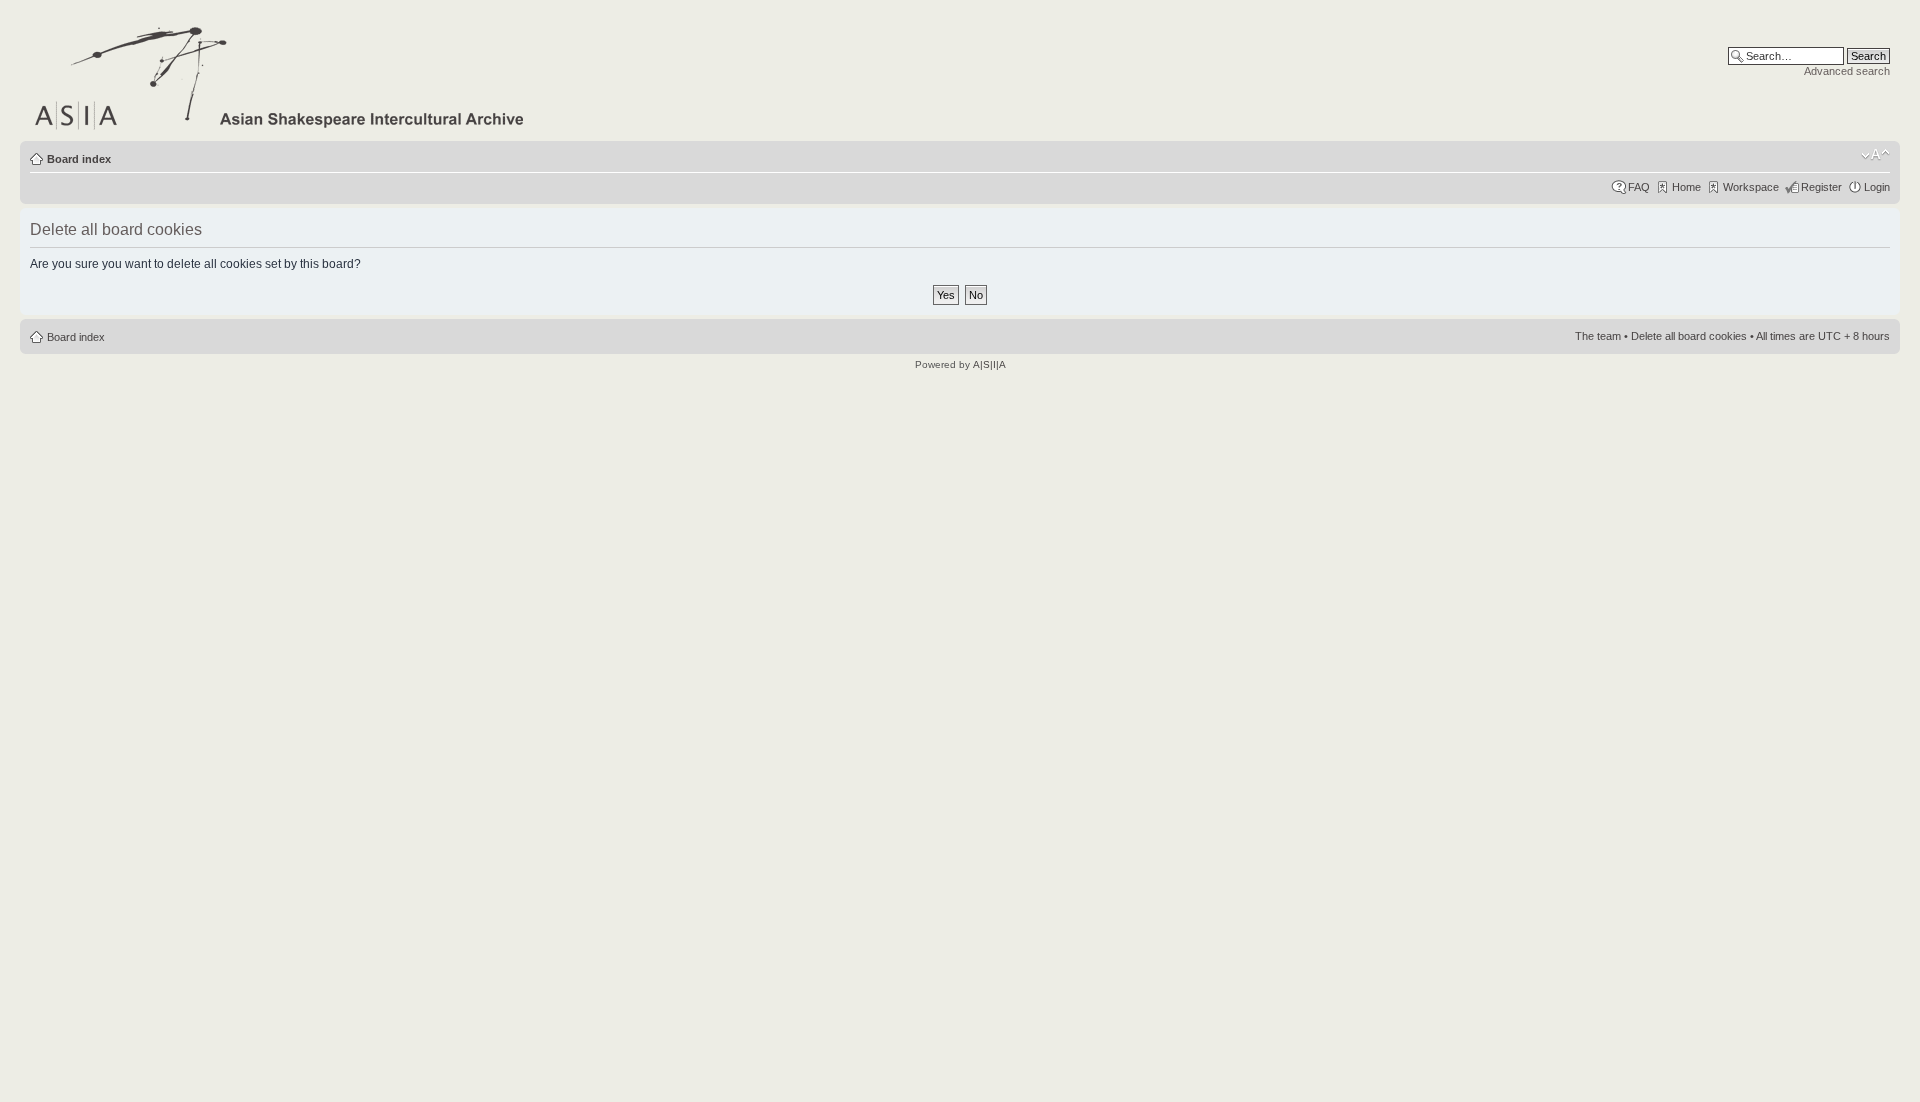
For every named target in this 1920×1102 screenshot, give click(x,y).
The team (1598, 336)
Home (1686, 187)
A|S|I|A (989, 364)
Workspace (1751, 187)
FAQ (1639, 187)
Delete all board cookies (1689, 336)
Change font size (1875, 155)
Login (1877, 187)
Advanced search (1847, 71)
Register (1821, 187)
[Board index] (280, 74)
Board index (79, 159)
